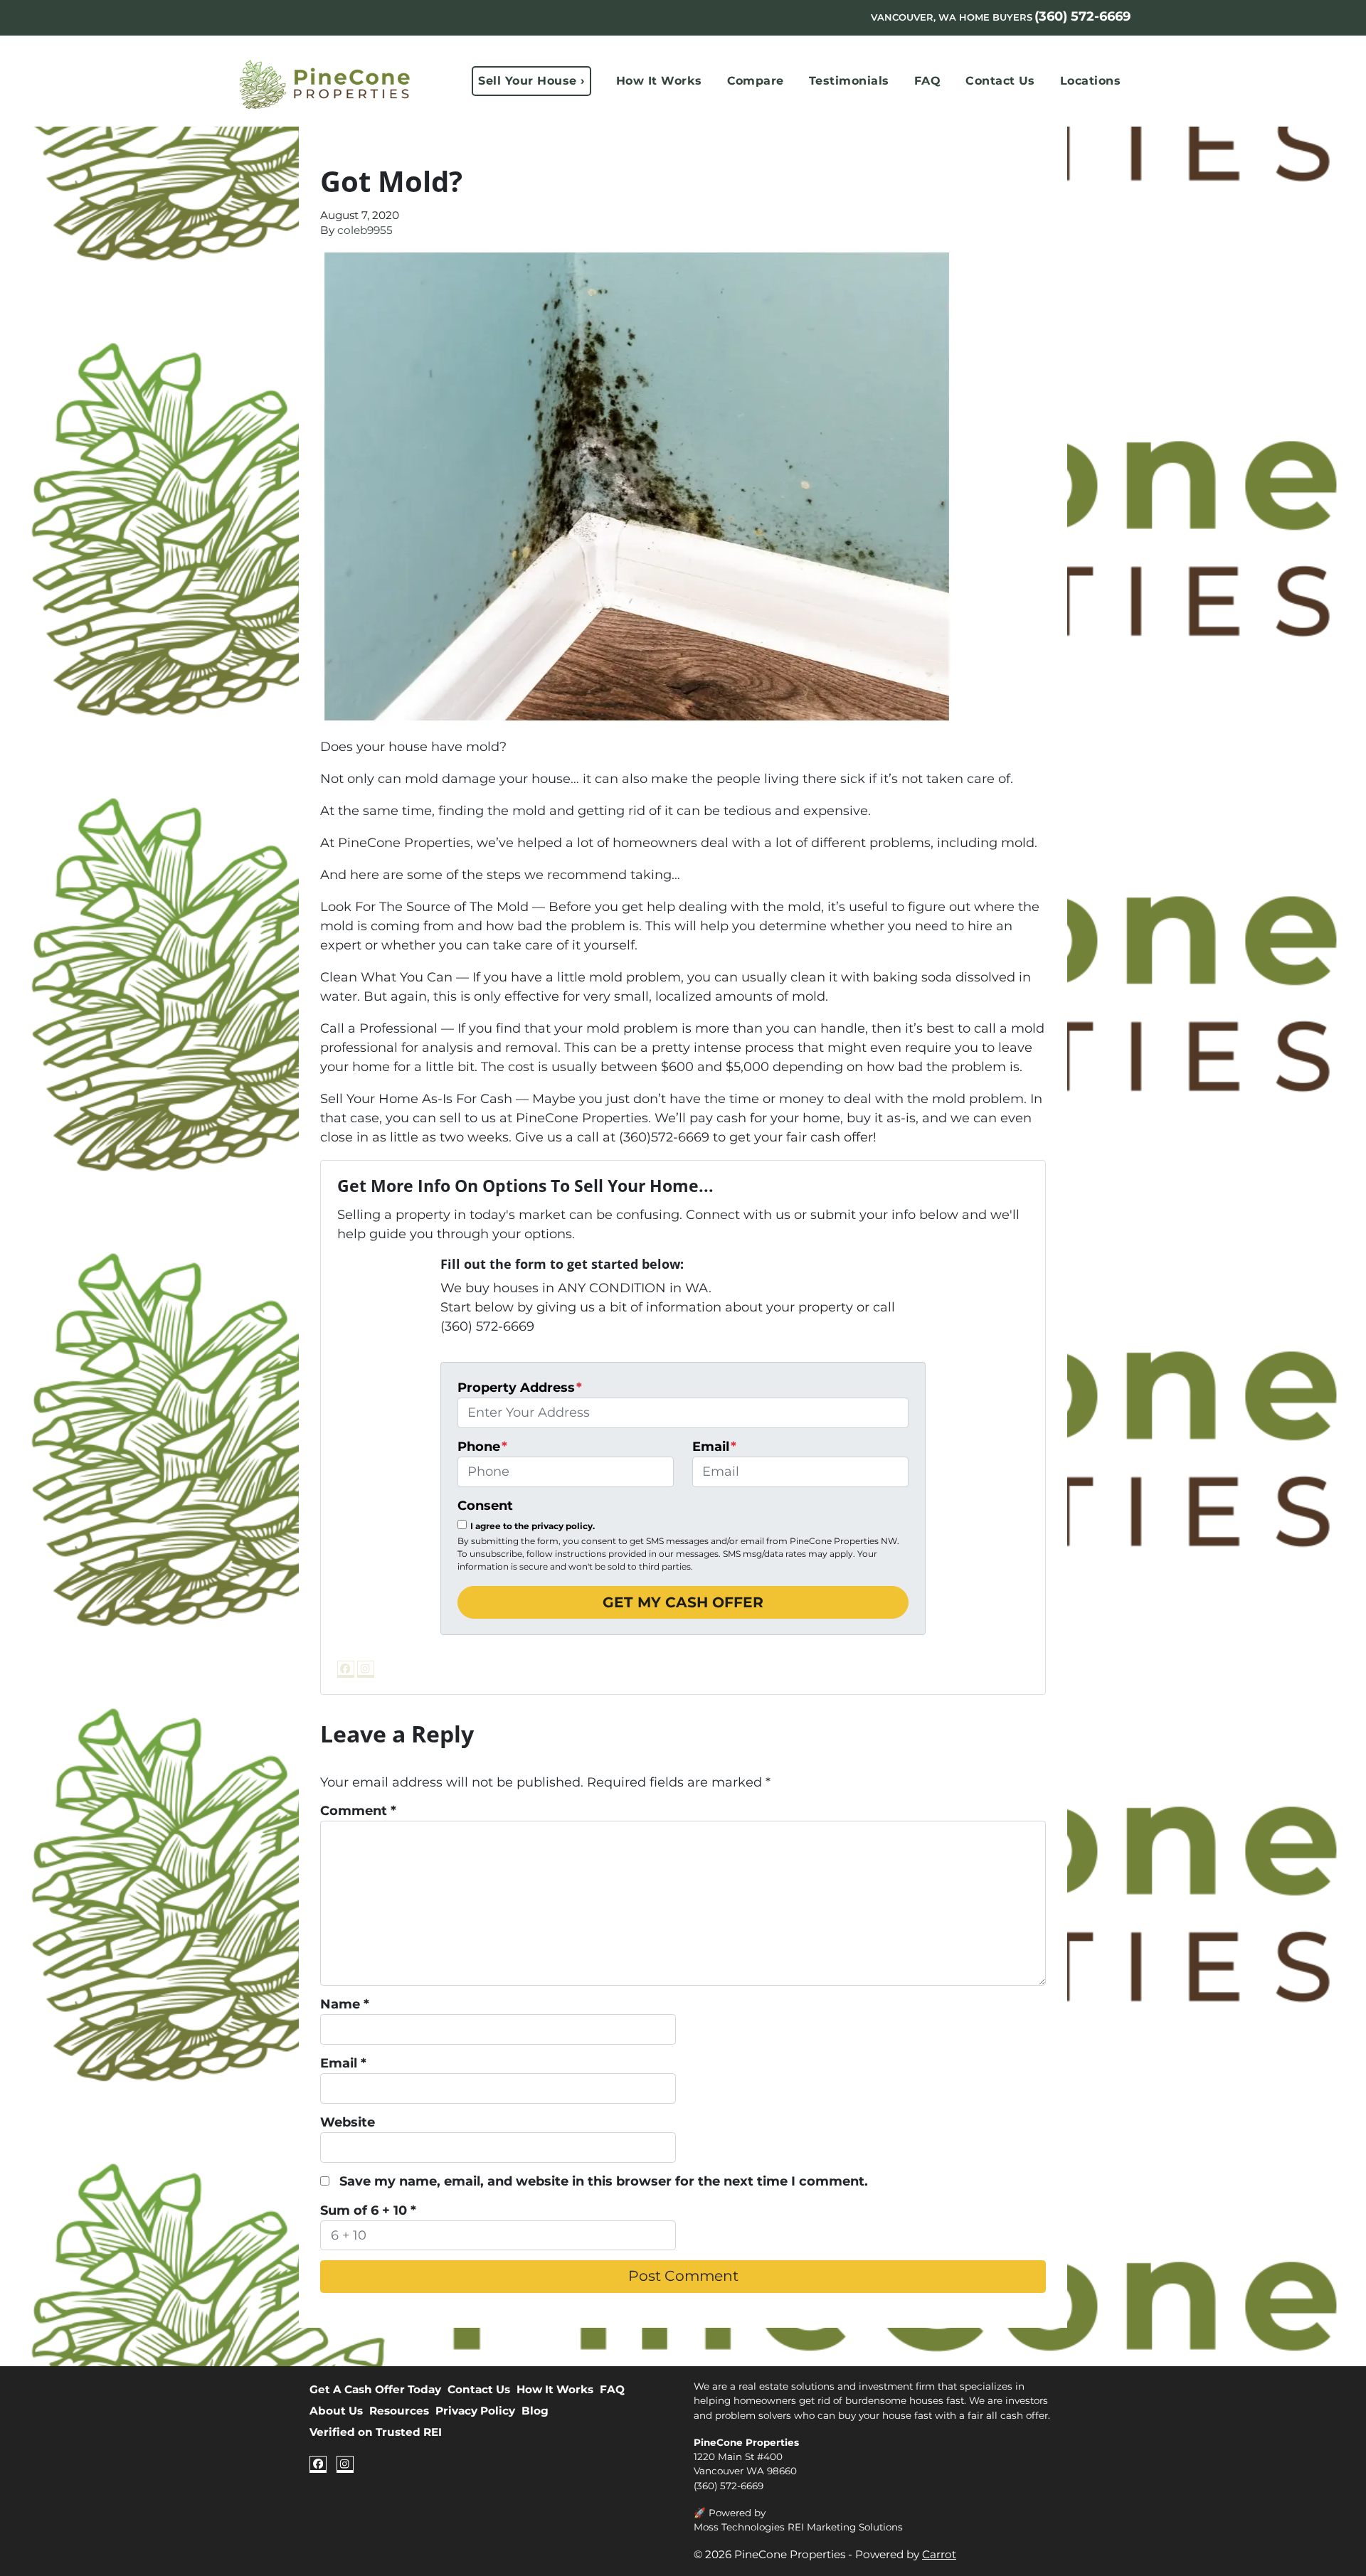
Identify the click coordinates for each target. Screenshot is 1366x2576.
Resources (399, 2411)
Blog (535, 2411)
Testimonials (849, 81)
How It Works (659, 81)
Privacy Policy (475, 2411)
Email (714, 1447)
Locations (1090, 81)
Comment (358, 1811)
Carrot (939, 2554)
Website (348, 2122)
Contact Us (1000, 81)
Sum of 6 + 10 (368, 2210)
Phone (482, 1447)
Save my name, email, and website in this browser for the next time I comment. (604, 2181)
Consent (485, 1506)
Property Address (520, 1388)
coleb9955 (365, 230)
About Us (336, 2411)
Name (345, 2004)
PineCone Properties (746, 2442)
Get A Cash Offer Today (375, 2389)
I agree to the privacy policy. (533, 1526)
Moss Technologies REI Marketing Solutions (798, 2527)
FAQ (927, 81)
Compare (756, 81)
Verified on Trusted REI (376, 2432)
